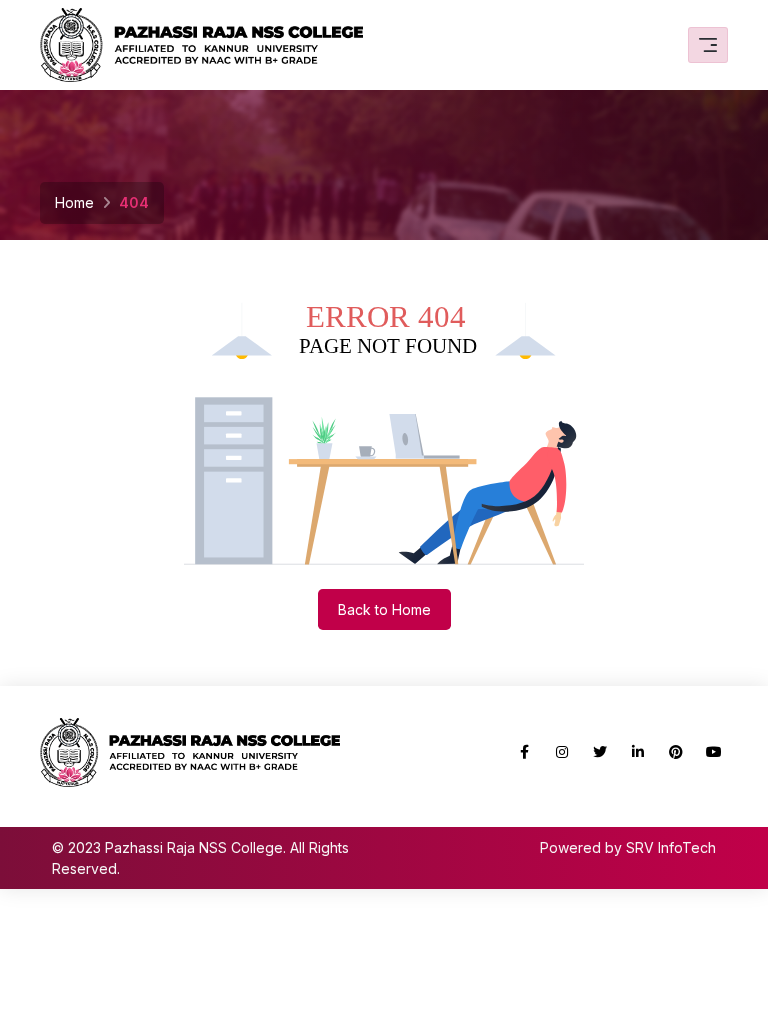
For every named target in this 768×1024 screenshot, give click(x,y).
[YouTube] (714, 752)
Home (74, 202)
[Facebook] (524, 752)
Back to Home (384, 609)
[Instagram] (562, 752)
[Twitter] (600, 752)
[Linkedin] (638, 752)
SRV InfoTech (671, 847)
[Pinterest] (676, 752)
